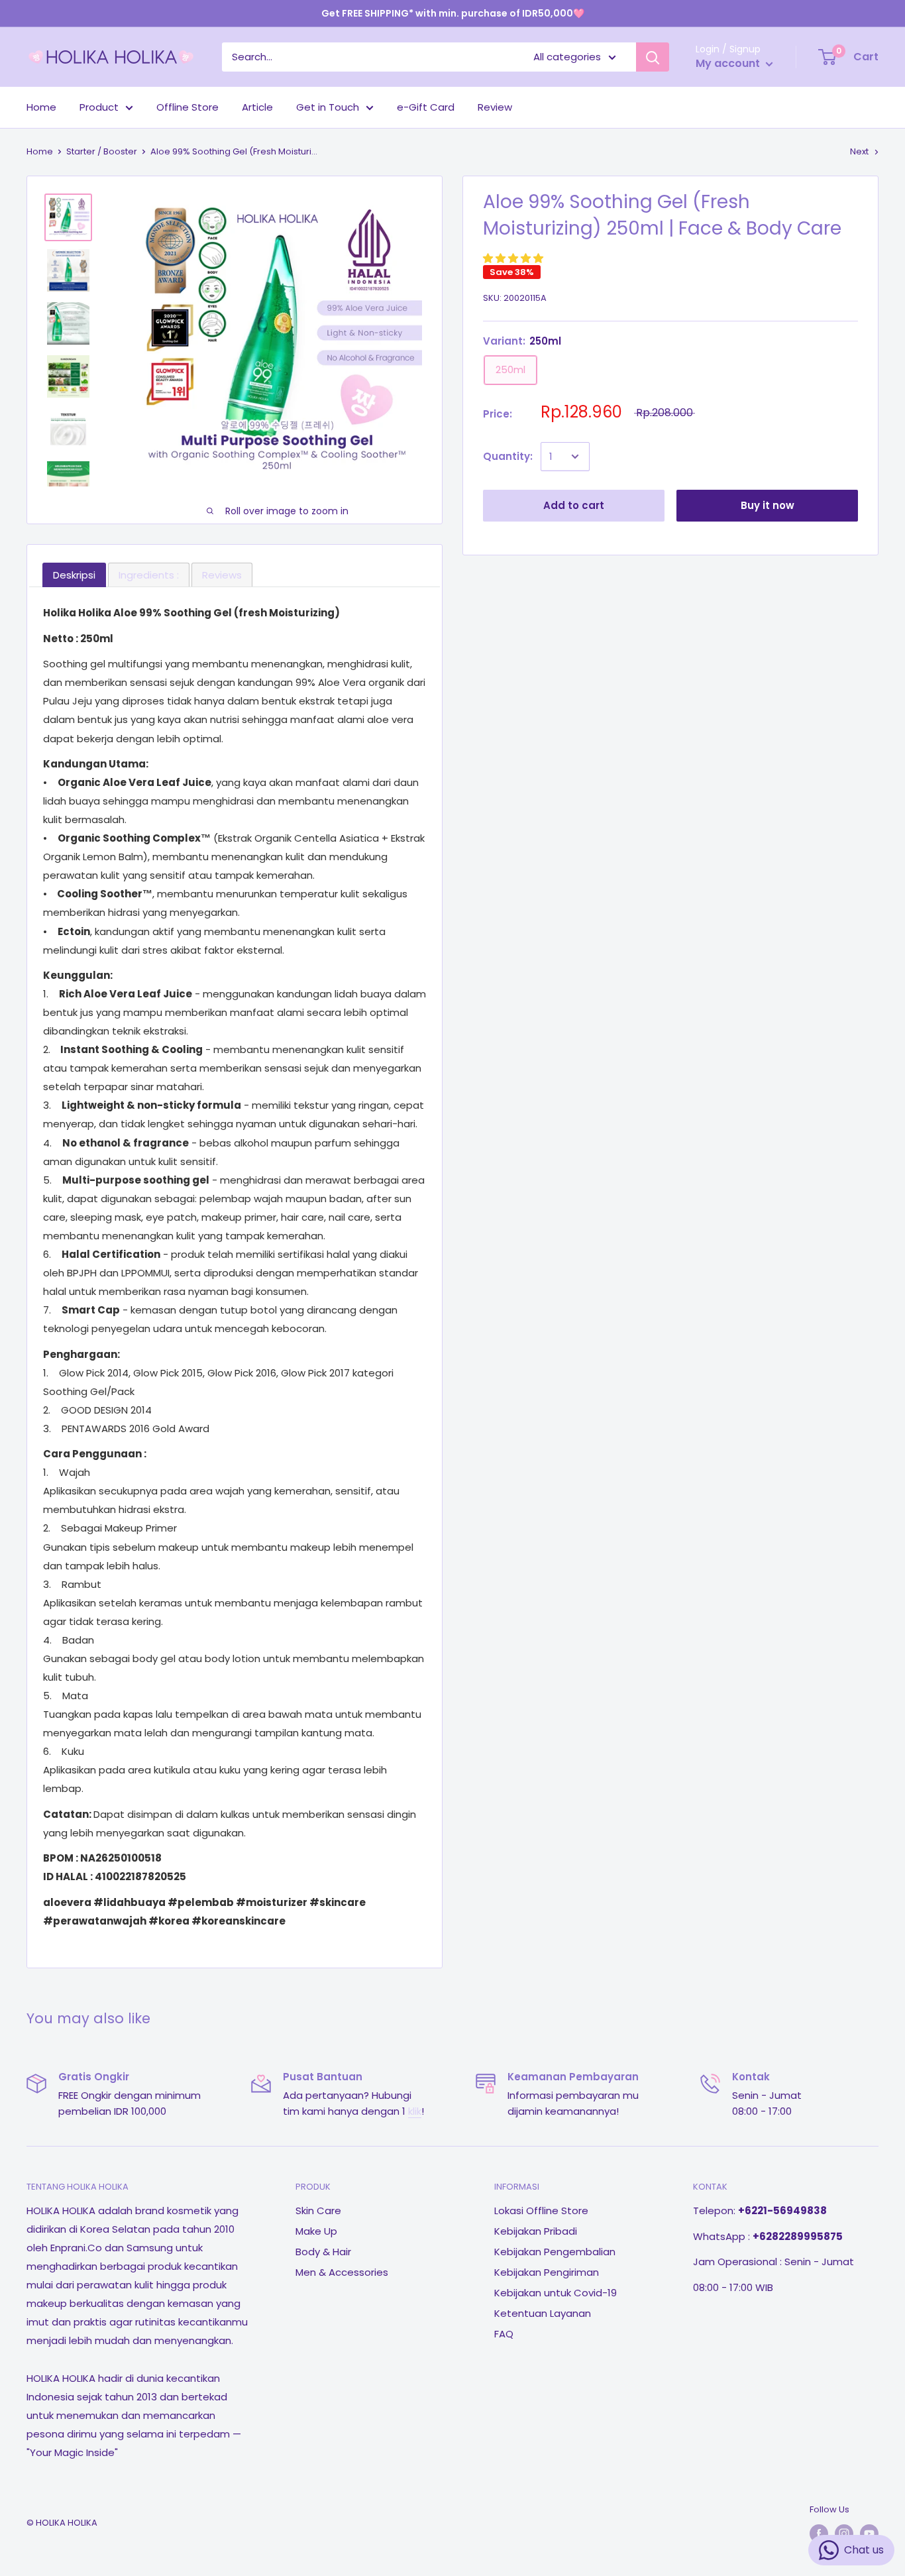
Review (495, 107)
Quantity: (508, 456)
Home (41, 107)
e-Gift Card (426, 107)
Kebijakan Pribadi (536, 2231)
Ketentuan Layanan (543, 2313)
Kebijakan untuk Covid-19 (556, 2293)
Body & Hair (323, 2252)
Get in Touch (328, 107)
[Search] (653, 57)
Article (257, 107)
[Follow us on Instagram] (844, 2534)
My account (729, 63)
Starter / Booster (102, 151)
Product (99, 107)
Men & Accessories (342, 2272)
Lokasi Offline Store (541, 2211)
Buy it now (768, 505)
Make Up (316, 2231)
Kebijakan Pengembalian (555, 2252)
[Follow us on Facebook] (819, 2534)
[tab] (74, 575)
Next (859, 151)
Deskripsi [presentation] (74, 575)
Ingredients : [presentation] (149, 575)
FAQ (504, 2334)
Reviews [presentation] (222, 575)
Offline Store (187, 107)
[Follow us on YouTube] (869, 2534)
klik (415, 2111)
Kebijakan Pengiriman (547, 2272)
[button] (514, 258)
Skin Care (318, 2211)
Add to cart (574, 505)
